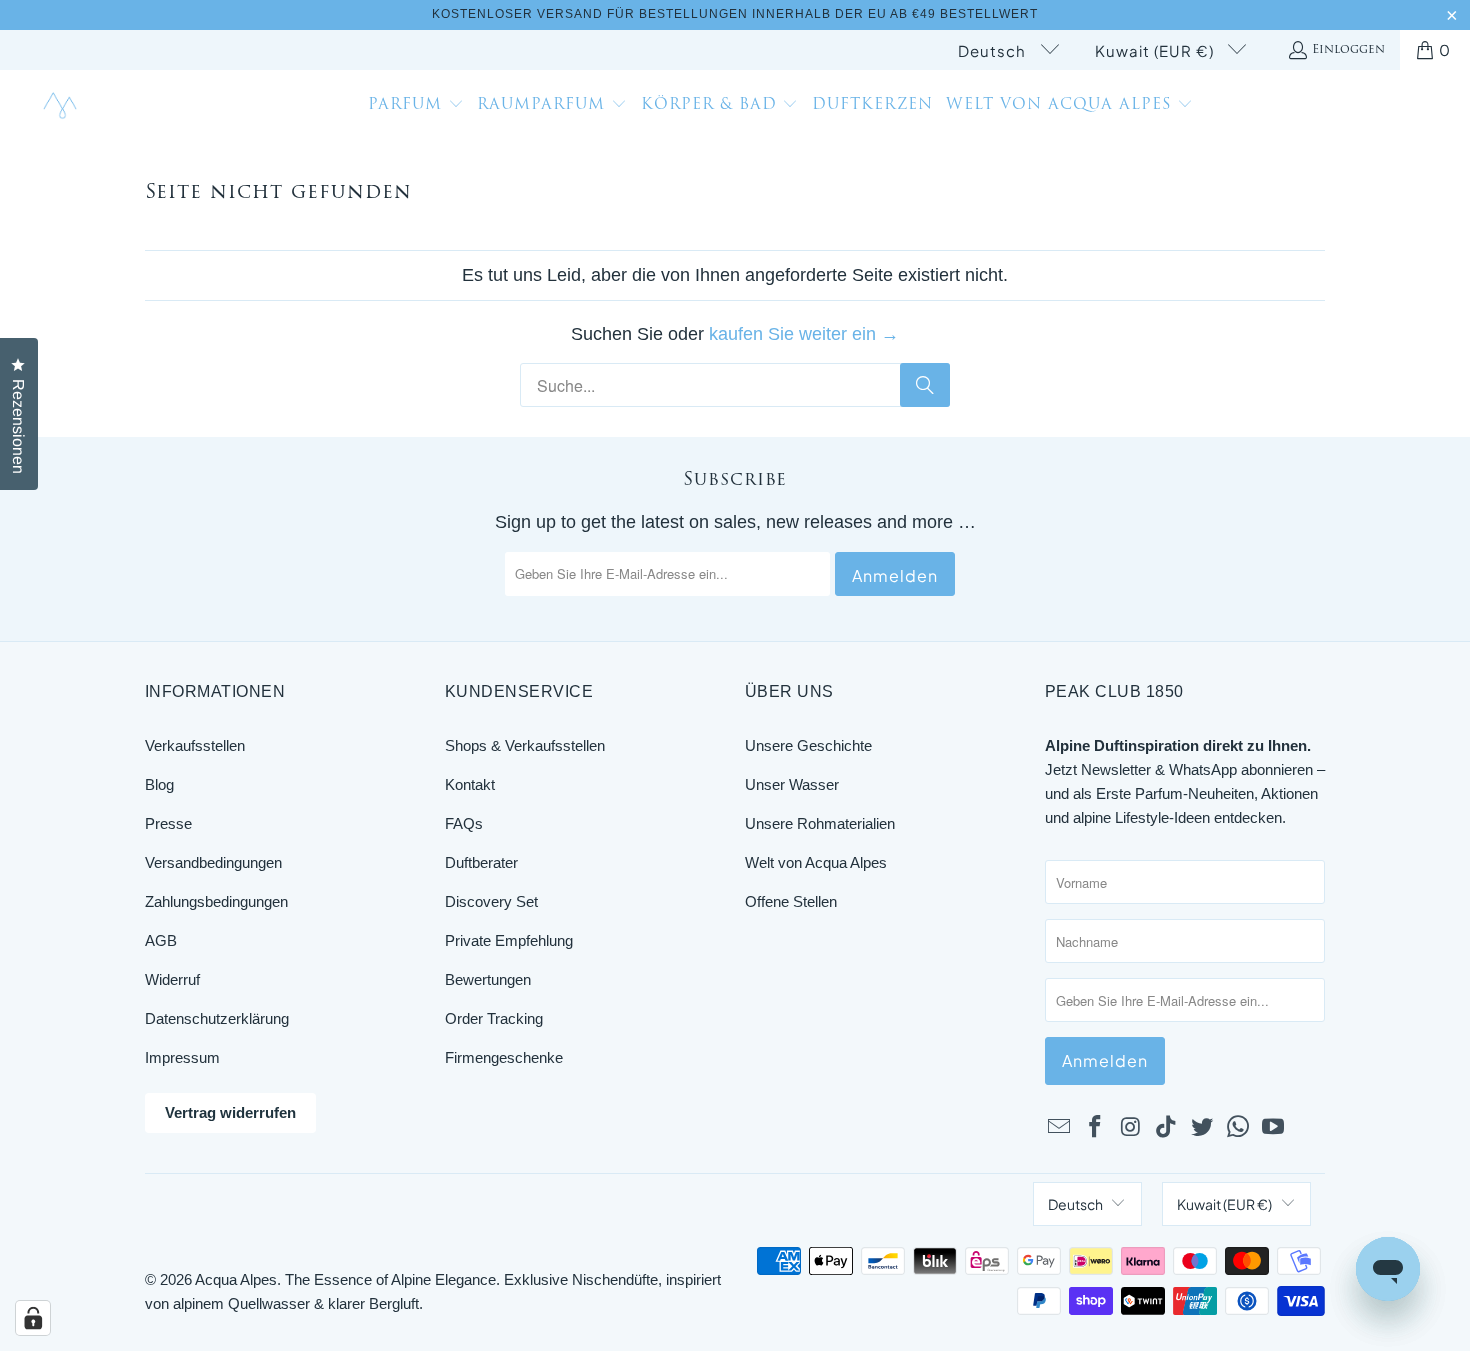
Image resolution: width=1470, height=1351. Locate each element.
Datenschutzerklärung (217, 1018)
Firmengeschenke (504, 1057)
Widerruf (172, 979)
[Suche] (925, 385)
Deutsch (994, 50)
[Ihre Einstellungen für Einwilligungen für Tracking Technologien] (33, 1318)
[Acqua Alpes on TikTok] (1167, 1128)
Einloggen (1348, 50)
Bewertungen (488, 979)
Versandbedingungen (213, 862)
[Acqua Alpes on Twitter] (1203, 1128)
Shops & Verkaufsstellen (525, 745)
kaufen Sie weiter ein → (804, 334)
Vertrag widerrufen (230, 1112)
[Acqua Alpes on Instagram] (1131, 1128)
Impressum (182, 1057)
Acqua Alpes (236, 1279)
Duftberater (481, 862)
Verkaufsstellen (195, 745)
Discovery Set (491, 901)
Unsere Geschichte (808, 745)
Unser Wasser (792, 784)
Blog (159, 784)
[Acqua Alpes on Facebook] (1096, 1128)
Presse (168, 823)
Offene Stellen (791, 901)
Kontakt (470, 784)
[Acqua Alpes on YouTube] (1274, 1128)
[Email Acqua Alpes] (1060, 1128)
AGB (161, 940)
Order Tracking (494, 1018)
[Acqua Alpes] (62, 106)
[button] (416, 107)
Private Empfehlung (509, 940)
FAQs (464, 823)
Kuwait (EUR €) (1156, 50)
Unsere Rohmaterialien (820, 823)
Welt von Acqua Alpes (816, 862)
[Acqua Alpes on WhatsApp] (1238, 1128)
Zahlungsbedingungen (216, 901)
